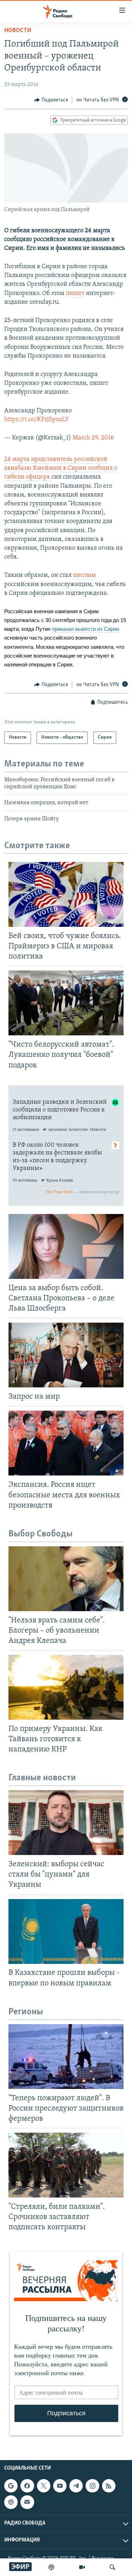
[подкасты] (51, 2567)
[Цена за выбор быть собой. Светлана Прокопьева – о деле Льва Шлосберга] (66, 1246)
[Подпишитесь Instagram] (92, 2486)
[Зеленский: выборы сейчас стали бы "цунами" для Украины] (66, 1823)
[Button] (51, 100)
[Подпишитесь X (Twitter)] (44, 2486)
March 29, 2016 (93, 438)
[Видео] (82, 2567)
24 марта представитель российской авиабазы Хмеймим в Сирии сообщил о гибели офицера (61, 468)
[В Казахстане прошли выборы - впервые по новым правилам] (66, 1931)
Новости (18, 31)
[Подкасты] (11, 2502)
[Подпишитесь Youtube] (60, 2486)
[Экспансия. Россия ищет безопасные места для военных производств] (66, 1443)
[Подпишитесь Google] (11, 2486)
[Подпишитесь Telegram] (76, 2486)
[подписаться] (27, 2502)
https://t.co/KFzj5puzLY (37, 420)
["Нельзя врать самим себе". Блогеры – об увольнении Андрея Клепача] (66, 1579)
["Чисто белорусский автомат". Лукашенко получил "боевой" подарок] (66, 1003)
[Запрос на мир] (66, 1355)
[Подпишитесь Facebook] (27, 2486)
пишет (75, 294)
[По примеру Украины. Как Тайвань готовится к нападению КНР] (66, 1687)
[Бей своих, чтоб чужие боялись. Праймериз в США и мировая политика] (66, 894)
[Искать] (112, 2567)
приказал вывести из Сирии (85, 629)
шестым (84, 575)
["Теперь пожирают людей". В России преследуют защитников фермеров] (66, 2057)
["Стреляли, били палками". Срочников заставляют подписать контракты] (66, 2165)
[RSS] (109, 2486)
